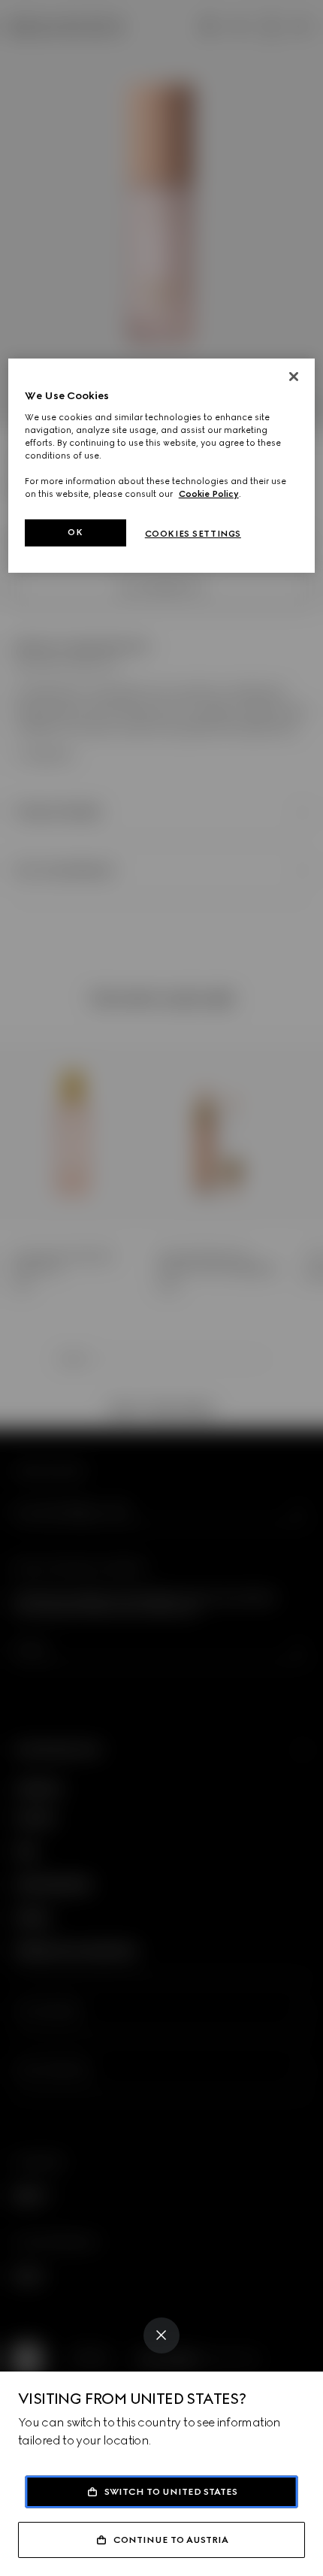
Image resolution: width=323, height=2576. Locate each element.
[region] (162, 466)
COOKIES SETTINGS (193, 534)
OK (75, 532)
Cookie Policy (209, 494)
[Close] (161, 2335)
